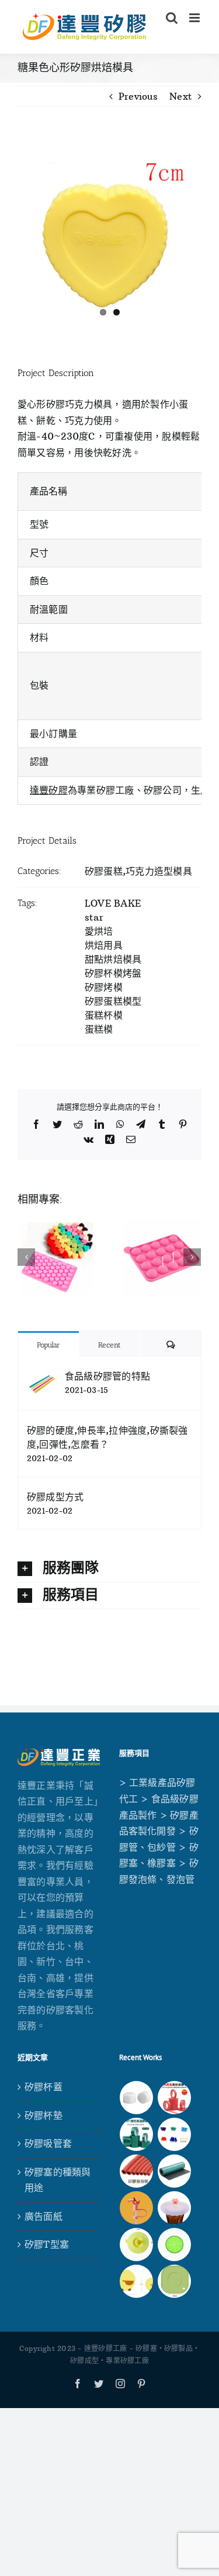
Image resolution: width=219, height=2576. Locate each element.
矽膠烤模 (104, 987)
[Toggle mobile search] (172, 18)
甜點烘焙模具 (113, 959)
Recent (109, 1345)
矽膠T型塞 (47, 2244)
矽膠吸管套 (48, 2143)
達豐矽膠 (49, 790)
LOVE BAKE (113, 903)
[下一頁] (192, 1257)
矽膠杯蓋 (44, 2087)
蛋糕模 (99, 1029)
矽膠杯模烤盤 (113, 973)
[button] (109, 1569)
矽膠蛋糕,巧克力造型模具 (138, 871)
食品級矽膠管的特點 (107, 1376)
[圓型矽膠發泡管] (137, 2171)
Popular (48, 1345)
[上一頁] (26, 1257)
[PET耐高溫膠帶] (137, 2134)
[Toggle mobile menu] (195, 18)
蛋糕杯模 (104, 1015)
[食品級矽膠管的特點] (42, 1376)
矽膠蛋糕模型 (113, 1001)
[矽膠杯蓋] (137, 2245)
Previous (138, 96)
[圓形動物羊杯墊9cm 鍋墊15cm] (137, 2281)
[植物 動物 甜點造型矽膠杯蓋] (175, 2208)
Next (181, 96)
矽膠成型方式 (55, 1497)
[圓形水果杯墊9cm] (175, 2245)
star (94, 917)
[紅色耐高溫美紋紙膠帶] (175, 2098)
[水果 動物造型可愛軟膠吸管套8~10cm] (137, 2208)
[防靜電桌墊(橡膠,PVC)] (175, 2171)
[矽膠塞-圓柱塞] (137, 2098)
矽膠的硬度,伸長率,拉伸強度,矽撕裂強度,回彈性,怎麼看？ (107, 1437)
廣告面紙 (44, 2216)
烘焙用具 (104, 945)
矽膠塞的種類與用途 (58, 2180)
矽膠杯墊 (44, 2115)
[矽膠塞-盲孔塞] (175, 2134)
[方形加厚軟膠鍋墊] (175, 2281)
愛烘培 (99, 931)
